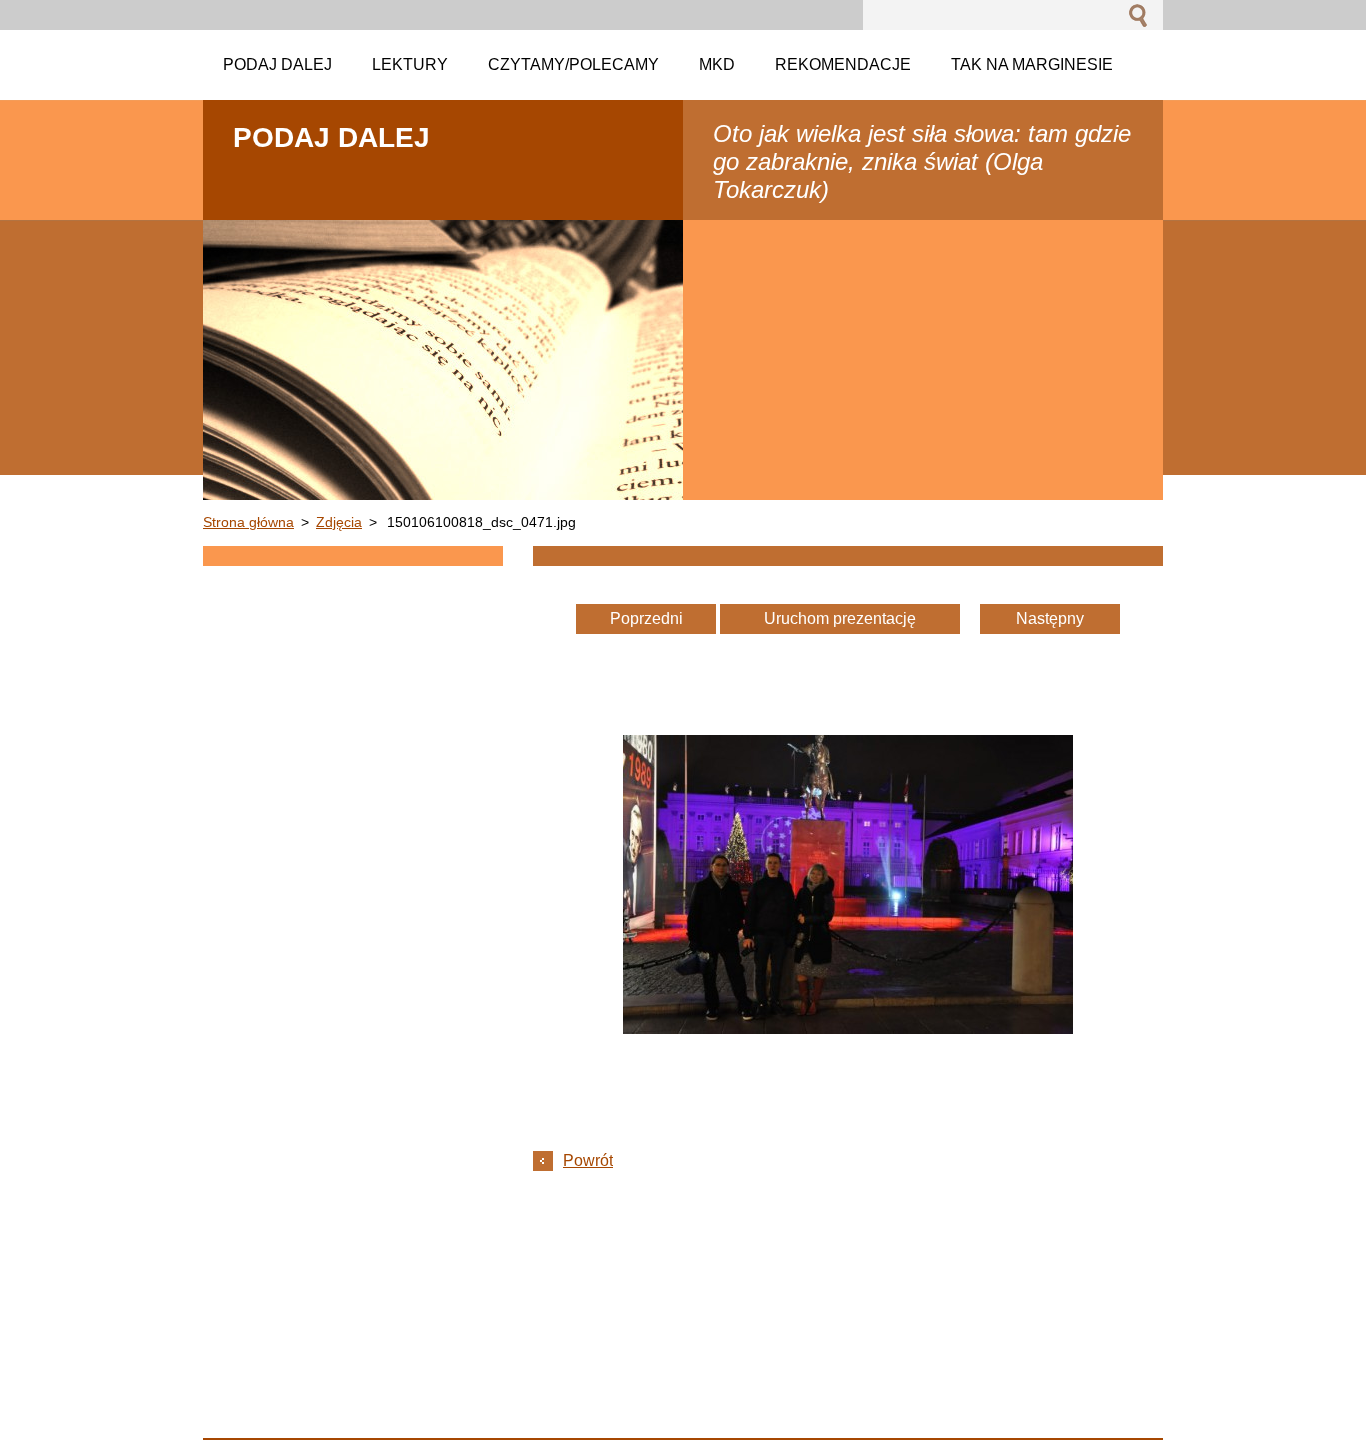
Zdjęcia (339, 522)
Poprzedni (646, 618)
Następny (1050, 618)
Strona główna (248, 522)
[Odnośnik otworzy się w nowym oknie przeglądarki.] (848, 1028)
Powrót (588, 1160)
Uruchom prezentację (840, 618)
